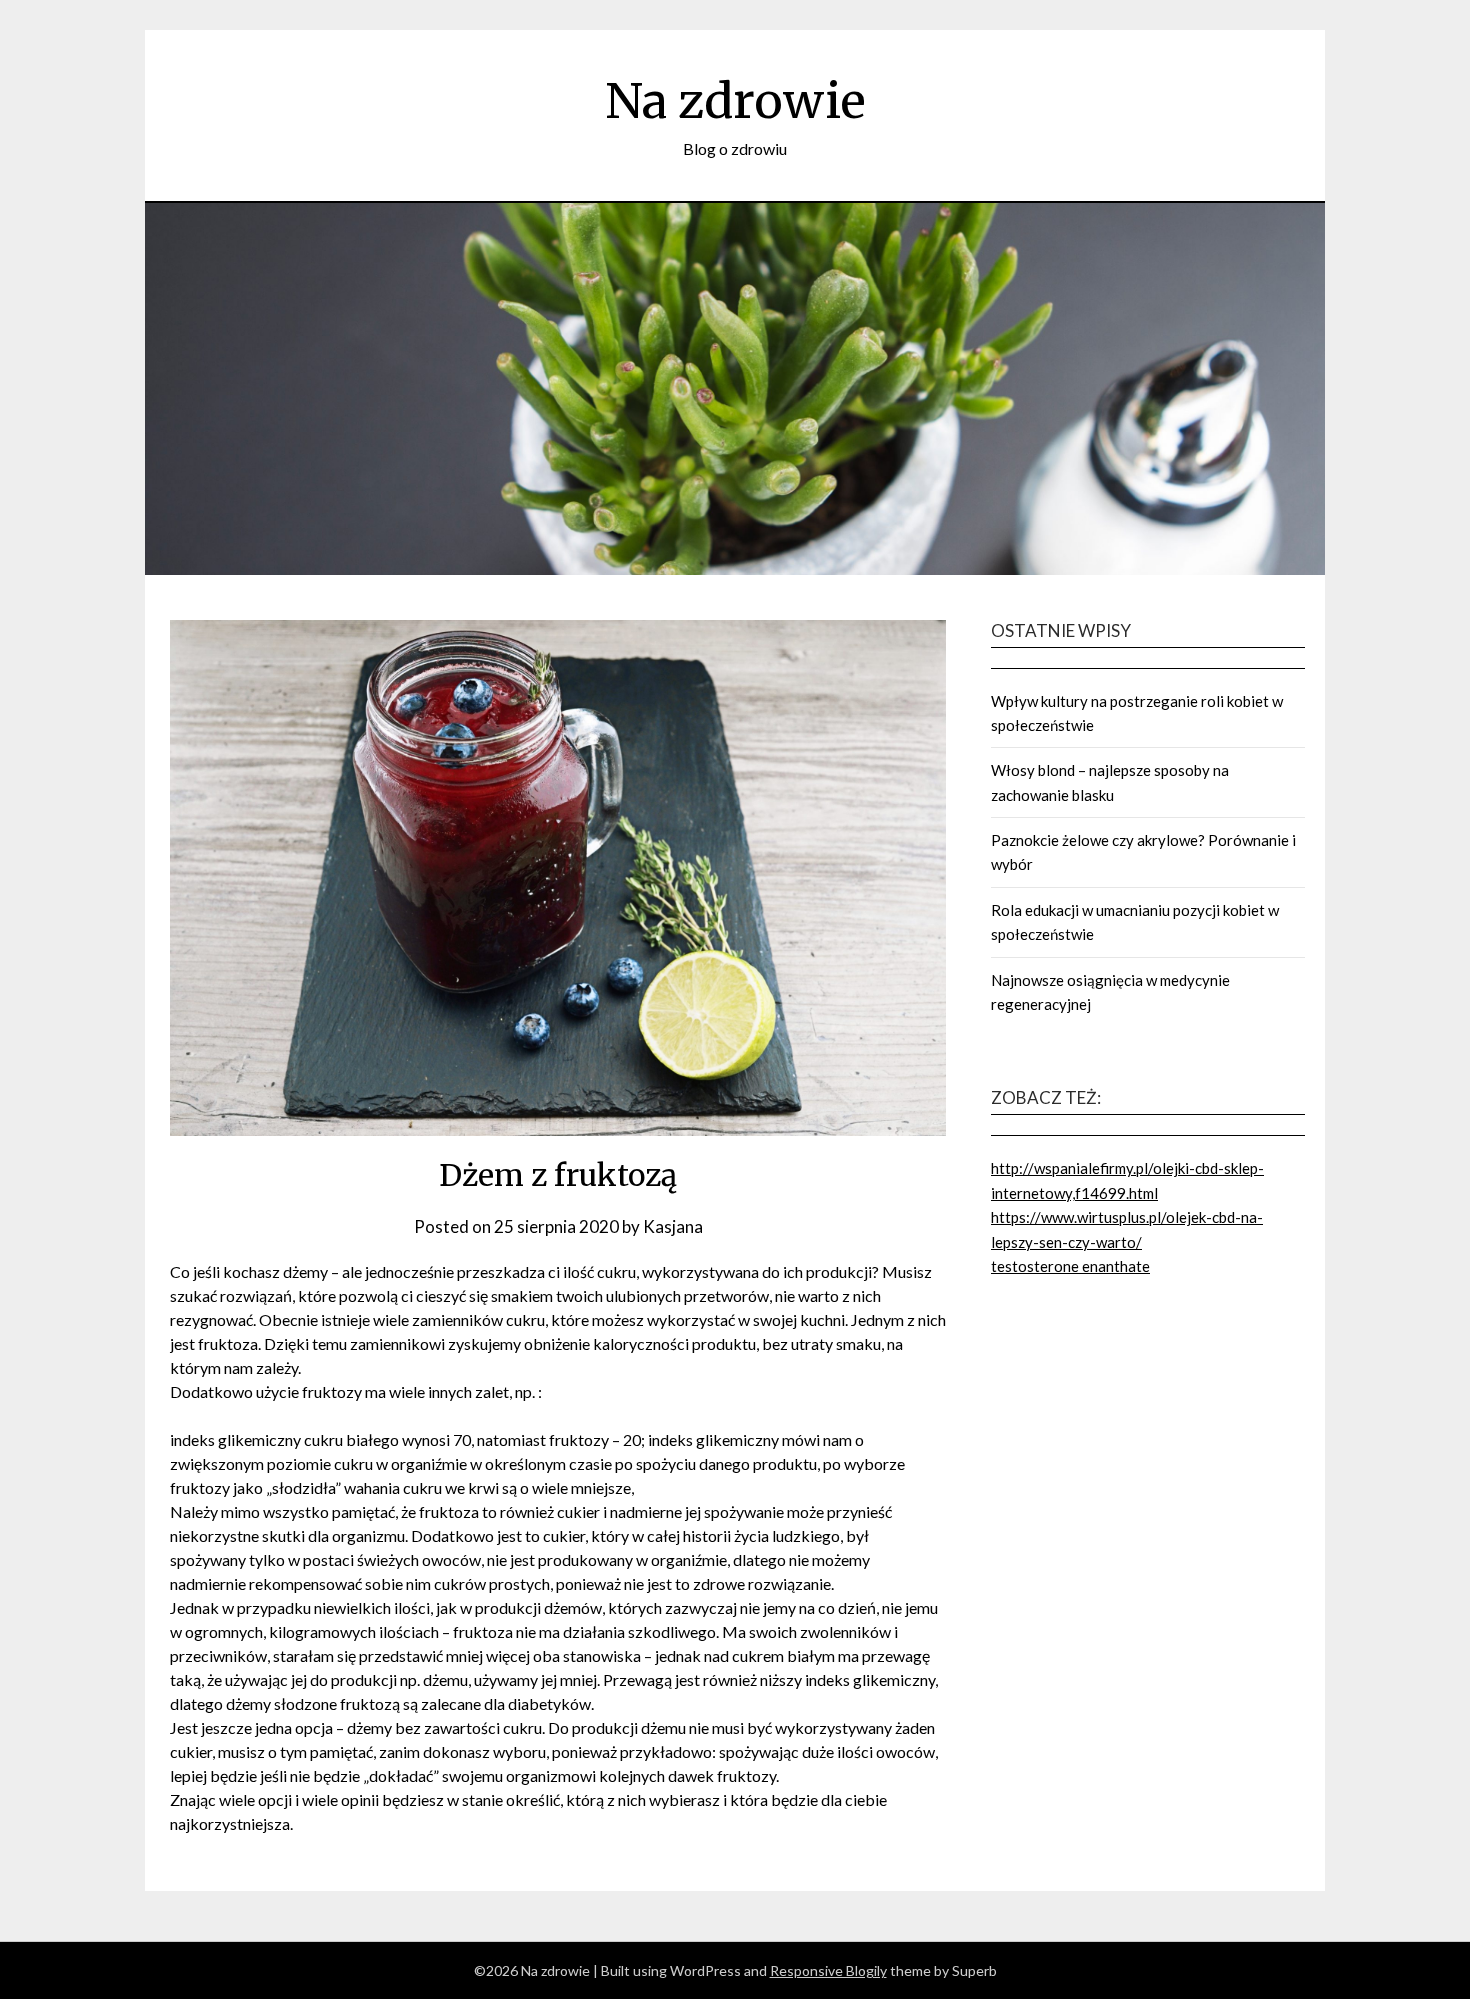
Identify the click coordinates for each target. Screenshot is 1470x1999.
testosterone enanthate (1070, 1266)
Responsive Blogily (828, 1970)
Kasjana (673, 1226)
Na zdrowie (735, 101)
